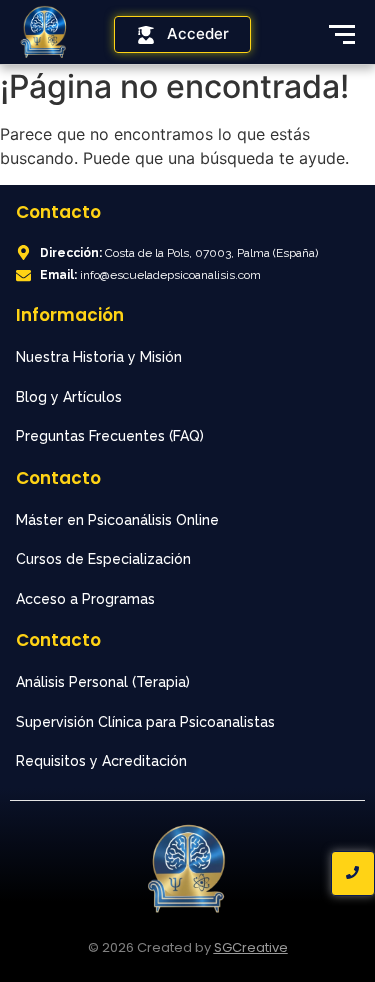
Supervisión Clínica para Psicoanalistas (145, 722)
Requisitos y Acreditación (101, 761)
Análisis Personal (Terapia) (103, 682)
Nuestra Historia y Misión (99, 357)
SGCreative (251, 947)
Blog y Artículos (69, 397)
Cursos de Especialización (103, 559)
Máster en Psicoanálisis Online (117, 520)
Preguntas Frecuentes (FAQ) (110, 436)
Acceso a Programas (85, 599)
